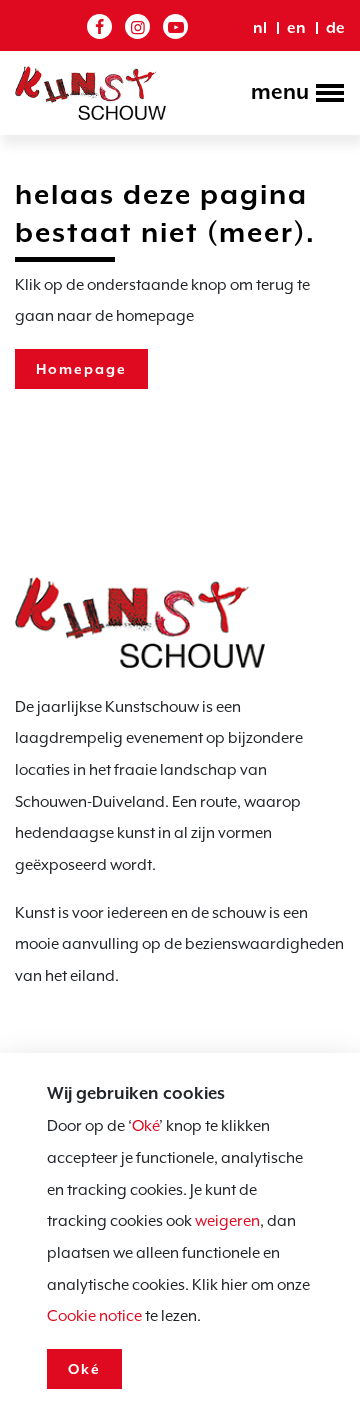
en (296, 28)
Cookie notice (94, 1316)
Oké (145, 1126)
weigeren (227, 1221)
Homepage (81, 369)
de (335, 28)
